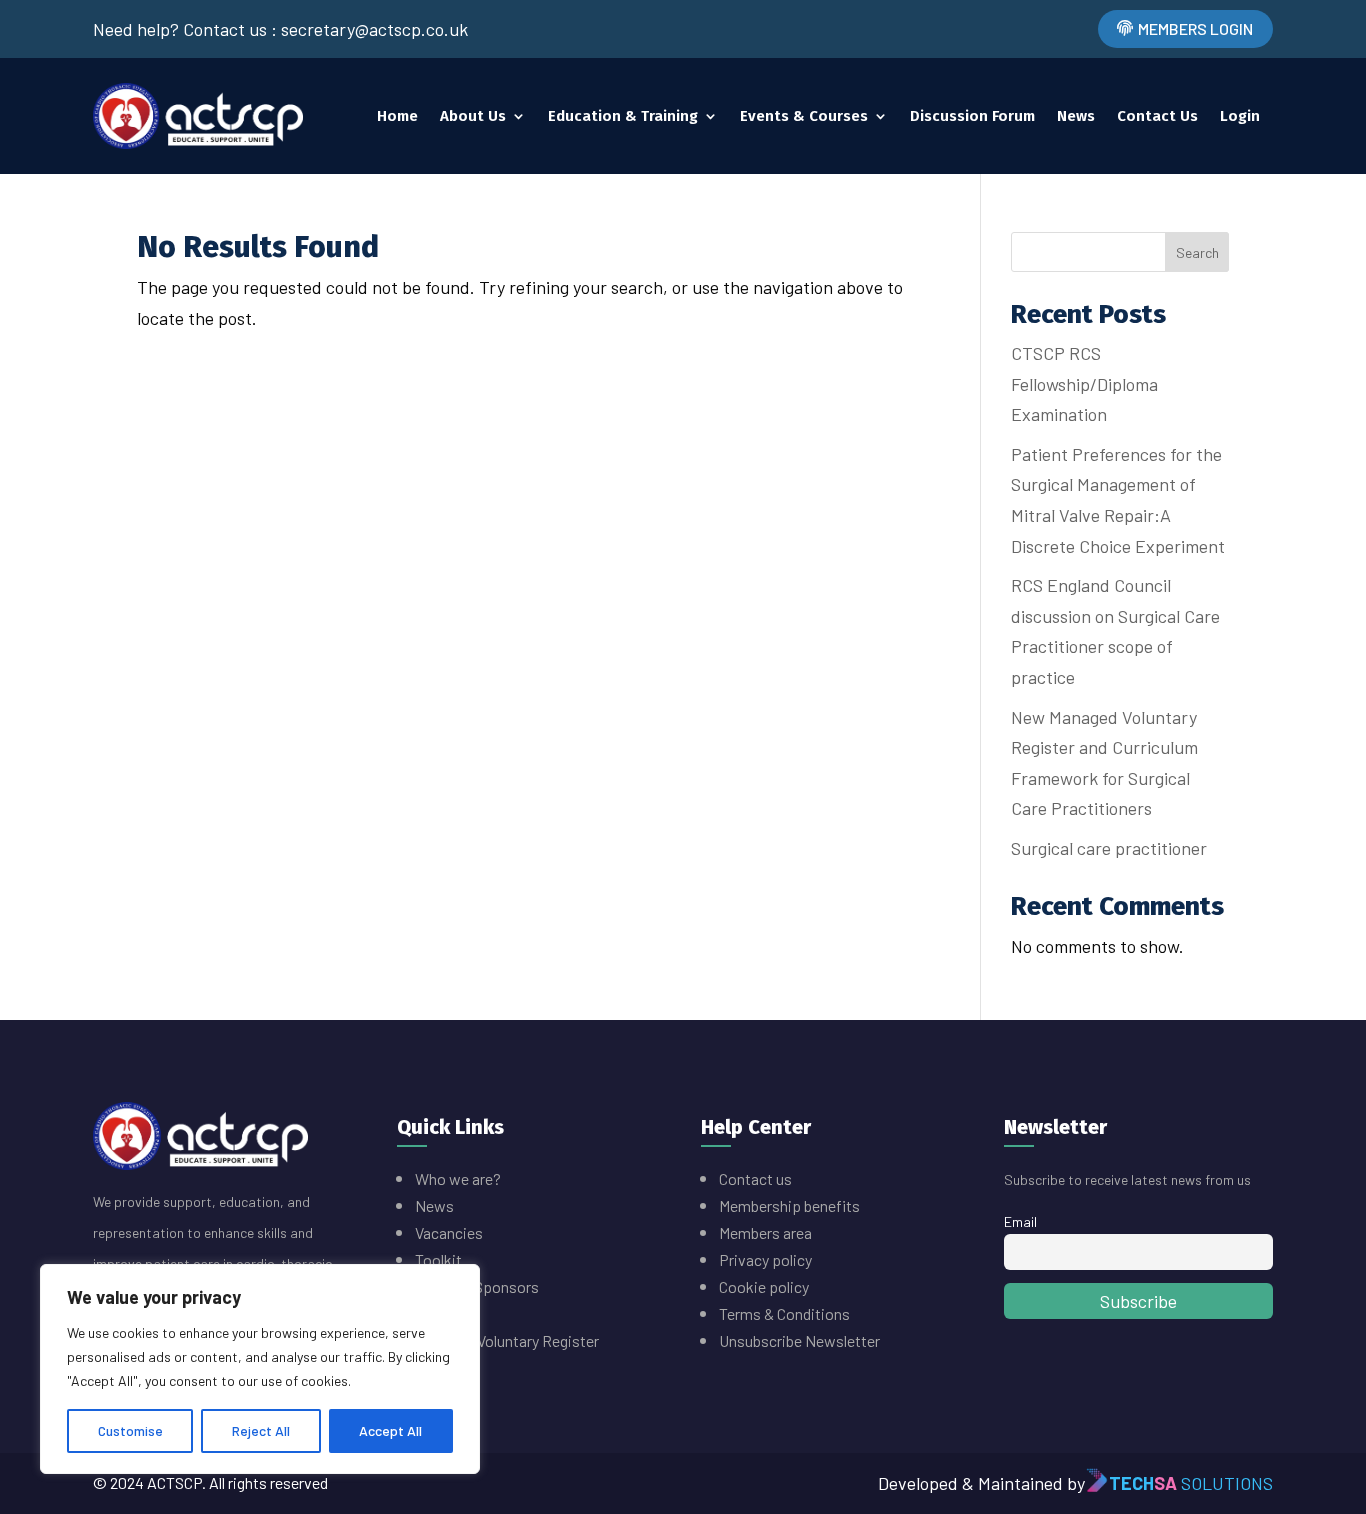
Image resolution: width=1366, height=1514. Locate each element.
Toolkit (438, 1259)
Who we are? (458, 1178)
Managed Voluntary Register (507, 1340)
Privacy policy (765, 1259)
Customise (130, 1430)
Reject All (261, 1430)
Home (397, 116)
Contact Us (1157, 116)
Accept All (390, 1430)
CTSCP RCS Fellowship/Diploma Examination (1084, 383)
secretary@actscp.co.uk (374, 29)
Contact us (755, 1178)
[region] (260, 1369)
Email (1020, 1221)
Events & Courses (804, 116)
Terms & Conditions (784, 1313)
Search (1197, 252)
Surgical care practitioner (1109, 848)
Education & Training (623, 116)
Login (1240, 116)
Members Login (1195, 28)
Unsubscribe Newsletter (799, 1340)
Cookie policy (764, 1286)
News (1076, 116)
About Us (473, 116)
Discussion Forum (972, 116)
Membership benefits (791, 1205)
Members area (765, 1232)
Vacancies (449, 1232)
